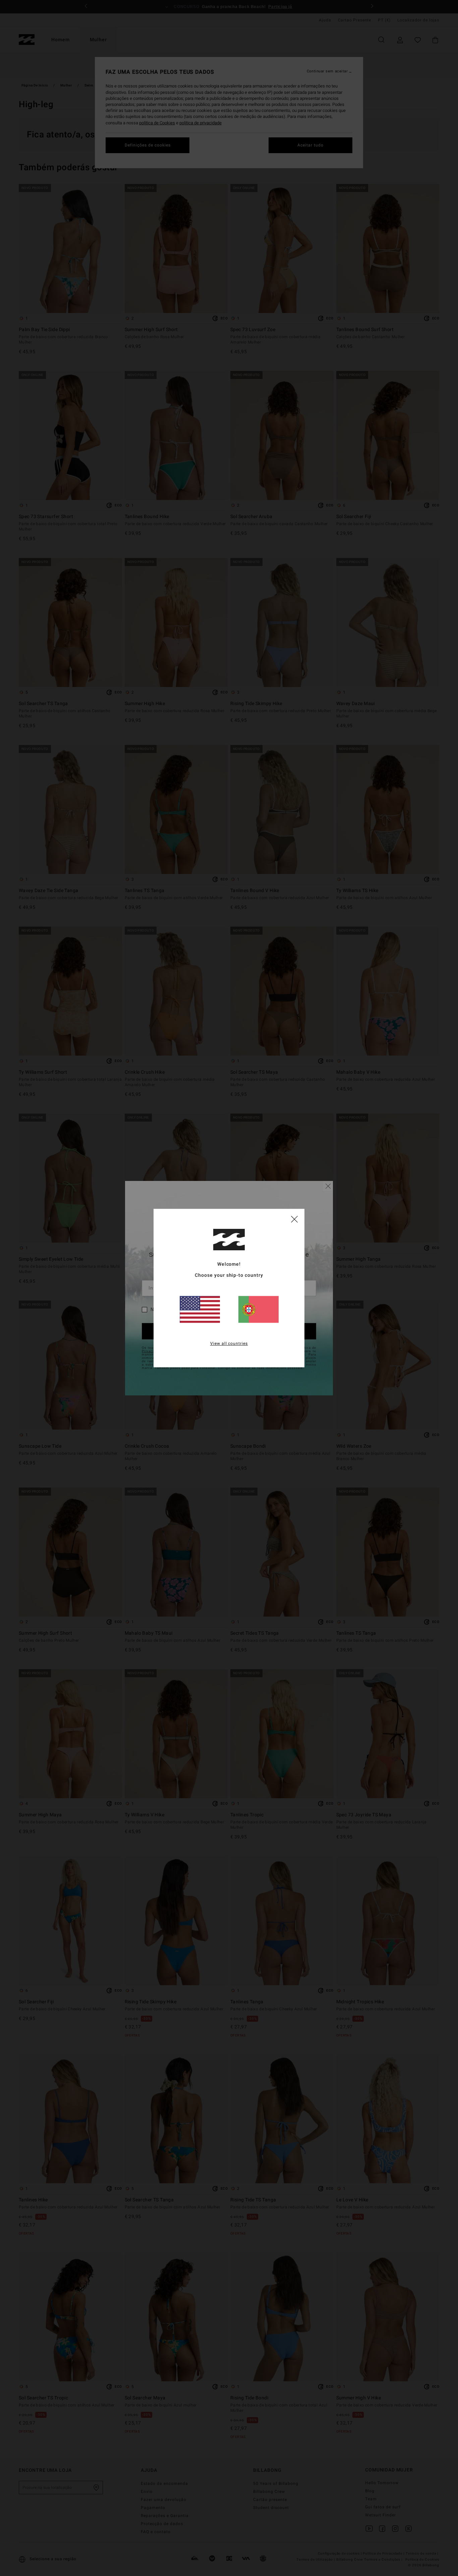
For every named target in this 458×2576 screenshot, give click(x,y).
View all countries (229, 1343)
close (294, 1219)
